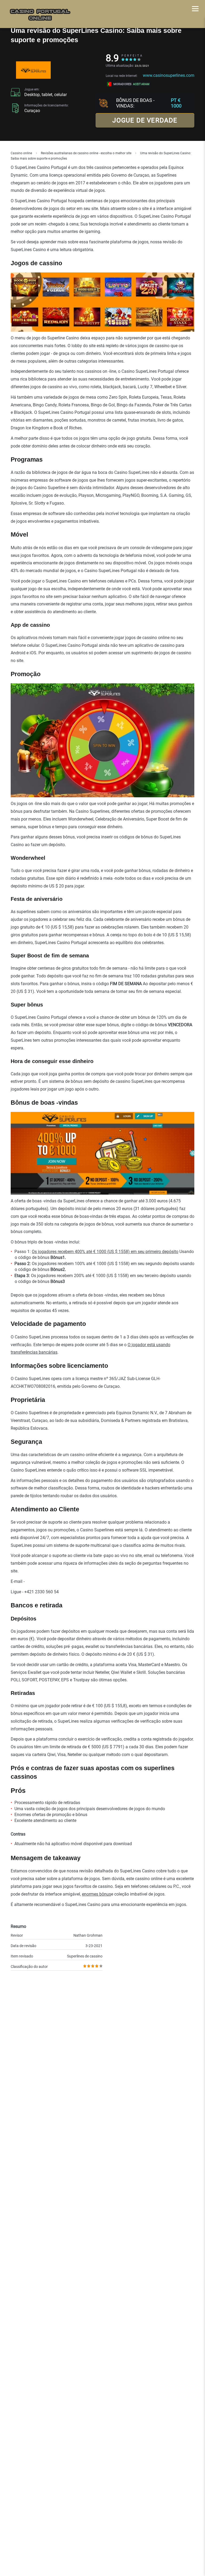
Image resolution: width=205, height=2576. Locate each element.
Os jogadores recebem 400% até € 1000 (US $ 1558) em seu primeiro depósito (105, 1252)
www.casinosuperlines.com (169, 75)
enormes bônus (96, 1894)
